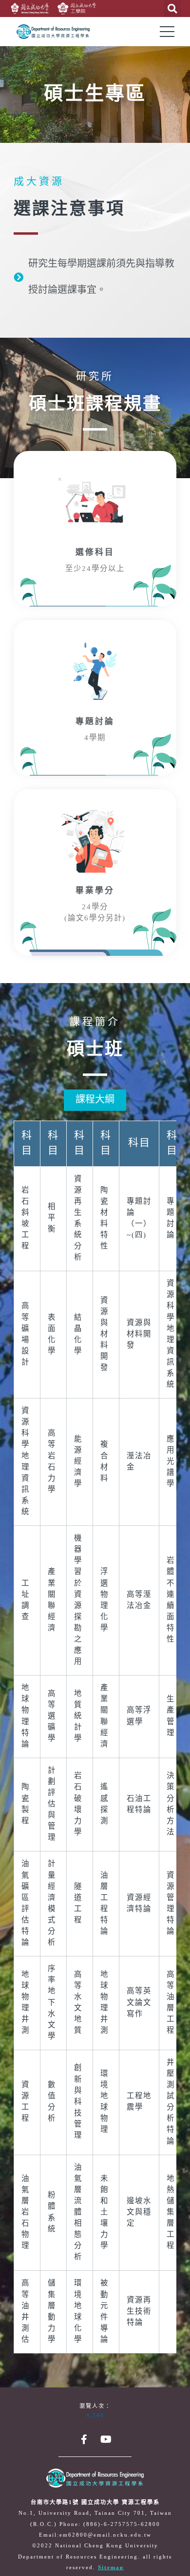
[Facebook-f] (84, 2439)
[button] (95, 1100)
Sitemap (111, 2568)
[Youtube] (106, 2439)
